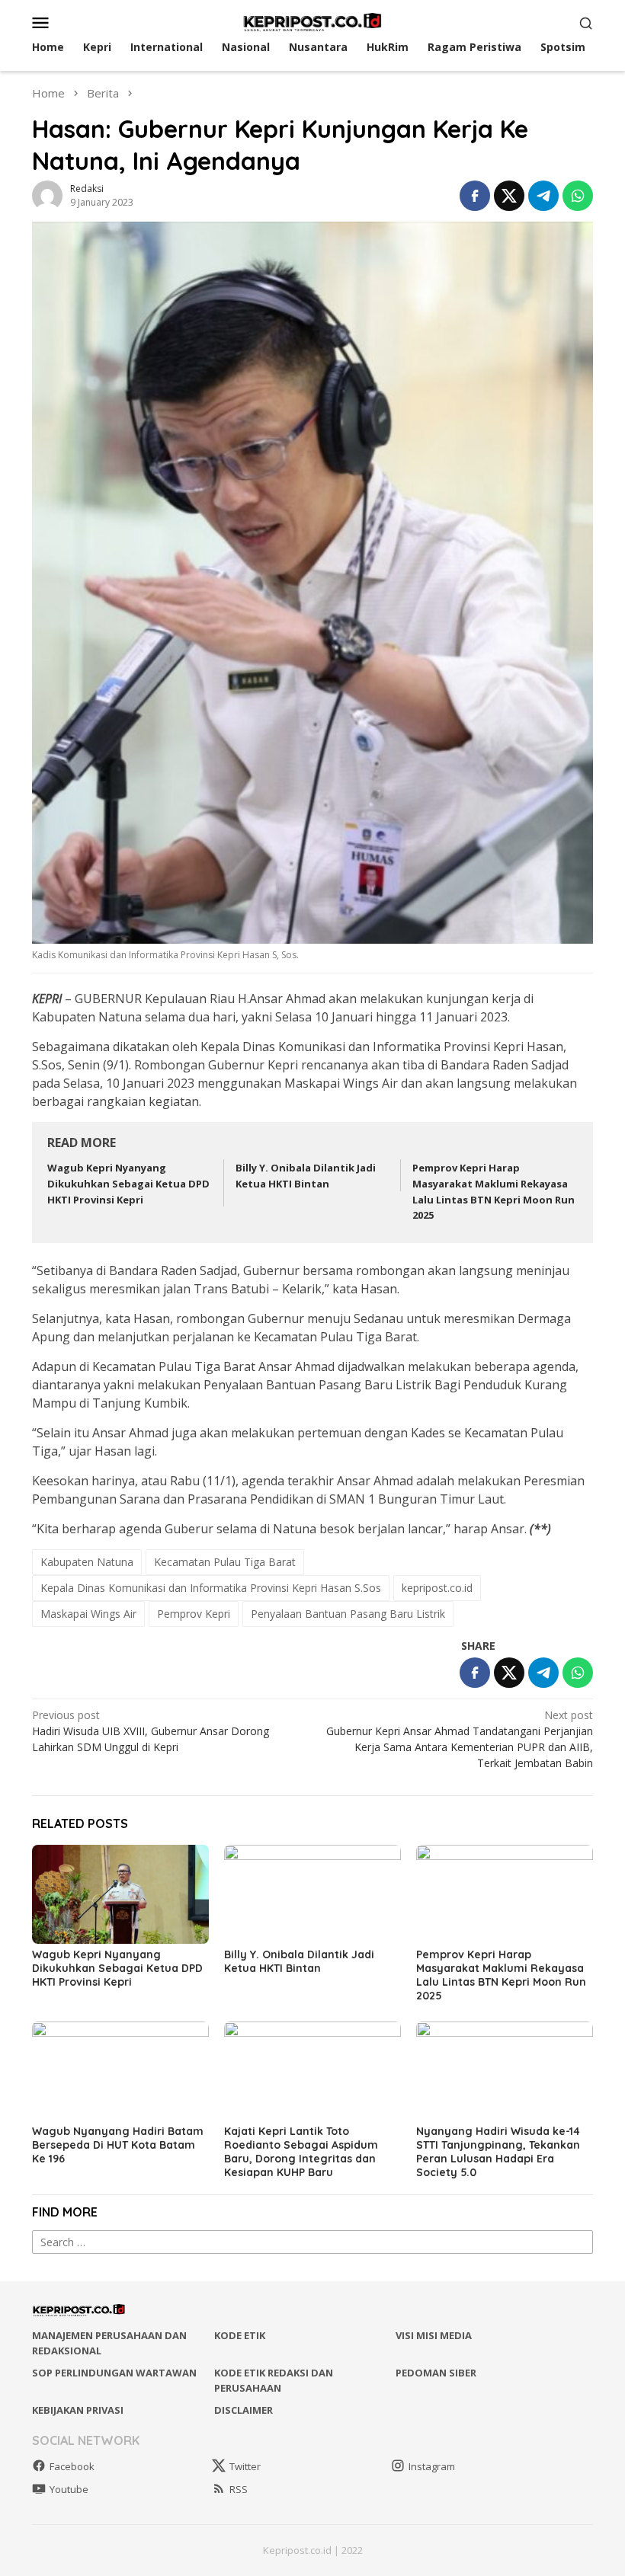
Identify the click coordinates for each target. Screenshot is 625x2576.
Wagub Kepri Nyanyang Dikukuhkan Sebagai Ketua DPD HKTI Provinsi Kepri (128, 1184)
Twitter (245, 2466)
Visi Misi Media (434, 2335)
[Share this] (475, 196)
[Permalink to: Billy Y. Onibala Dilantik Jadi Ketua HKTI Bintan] (312, 1894)
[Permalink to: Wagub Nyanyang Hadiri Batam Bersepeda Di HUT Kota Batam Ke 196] (120, 2071)
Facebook (72, 2466)
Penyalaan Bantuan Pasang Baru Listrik (348, 1614)
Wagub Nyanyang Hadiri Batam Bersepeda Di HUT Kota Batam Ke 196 (118, 2145)
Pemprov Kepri (194, 1614)
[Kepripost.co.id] (312, 21)
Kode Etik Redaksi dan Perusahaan (274, 2380)
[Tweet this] (509, 196)
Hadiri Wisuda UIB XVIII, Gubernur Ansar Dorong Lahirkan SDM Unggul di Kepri (151, 1731)
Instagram (432, 2466)
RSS (239, 2489)
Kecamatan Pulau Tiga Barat (225, 1562)
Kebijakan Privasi (78, 2410)
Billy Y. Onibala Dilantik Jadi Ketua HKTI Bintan (299, 1961)
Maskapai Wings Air (88, 1614)
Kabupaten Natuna (87, 1562)
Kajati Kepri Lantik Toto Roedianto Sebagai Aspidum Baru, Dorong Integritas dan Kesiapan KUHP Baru (301, 2152)
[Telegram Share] (543, 196)
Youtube (69, 2489)
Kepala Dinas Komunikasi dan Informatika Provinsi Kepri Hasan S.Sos (211, 1588)
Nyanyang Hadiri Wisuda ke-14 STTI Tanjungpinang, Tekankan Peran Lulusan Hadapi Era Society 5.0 (498, 2152)
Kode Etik (240, 2335)
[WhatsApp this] (578, 196)
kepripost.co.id (437, 1588)
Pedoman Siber (436, 2373)
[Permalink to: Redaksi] (47, 195)
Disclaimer (244, 2410)
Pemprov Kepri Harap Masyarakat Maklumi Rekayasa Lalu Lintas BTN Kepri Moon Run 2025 (501, 1975)
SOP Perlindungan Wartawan (114, 2373)
